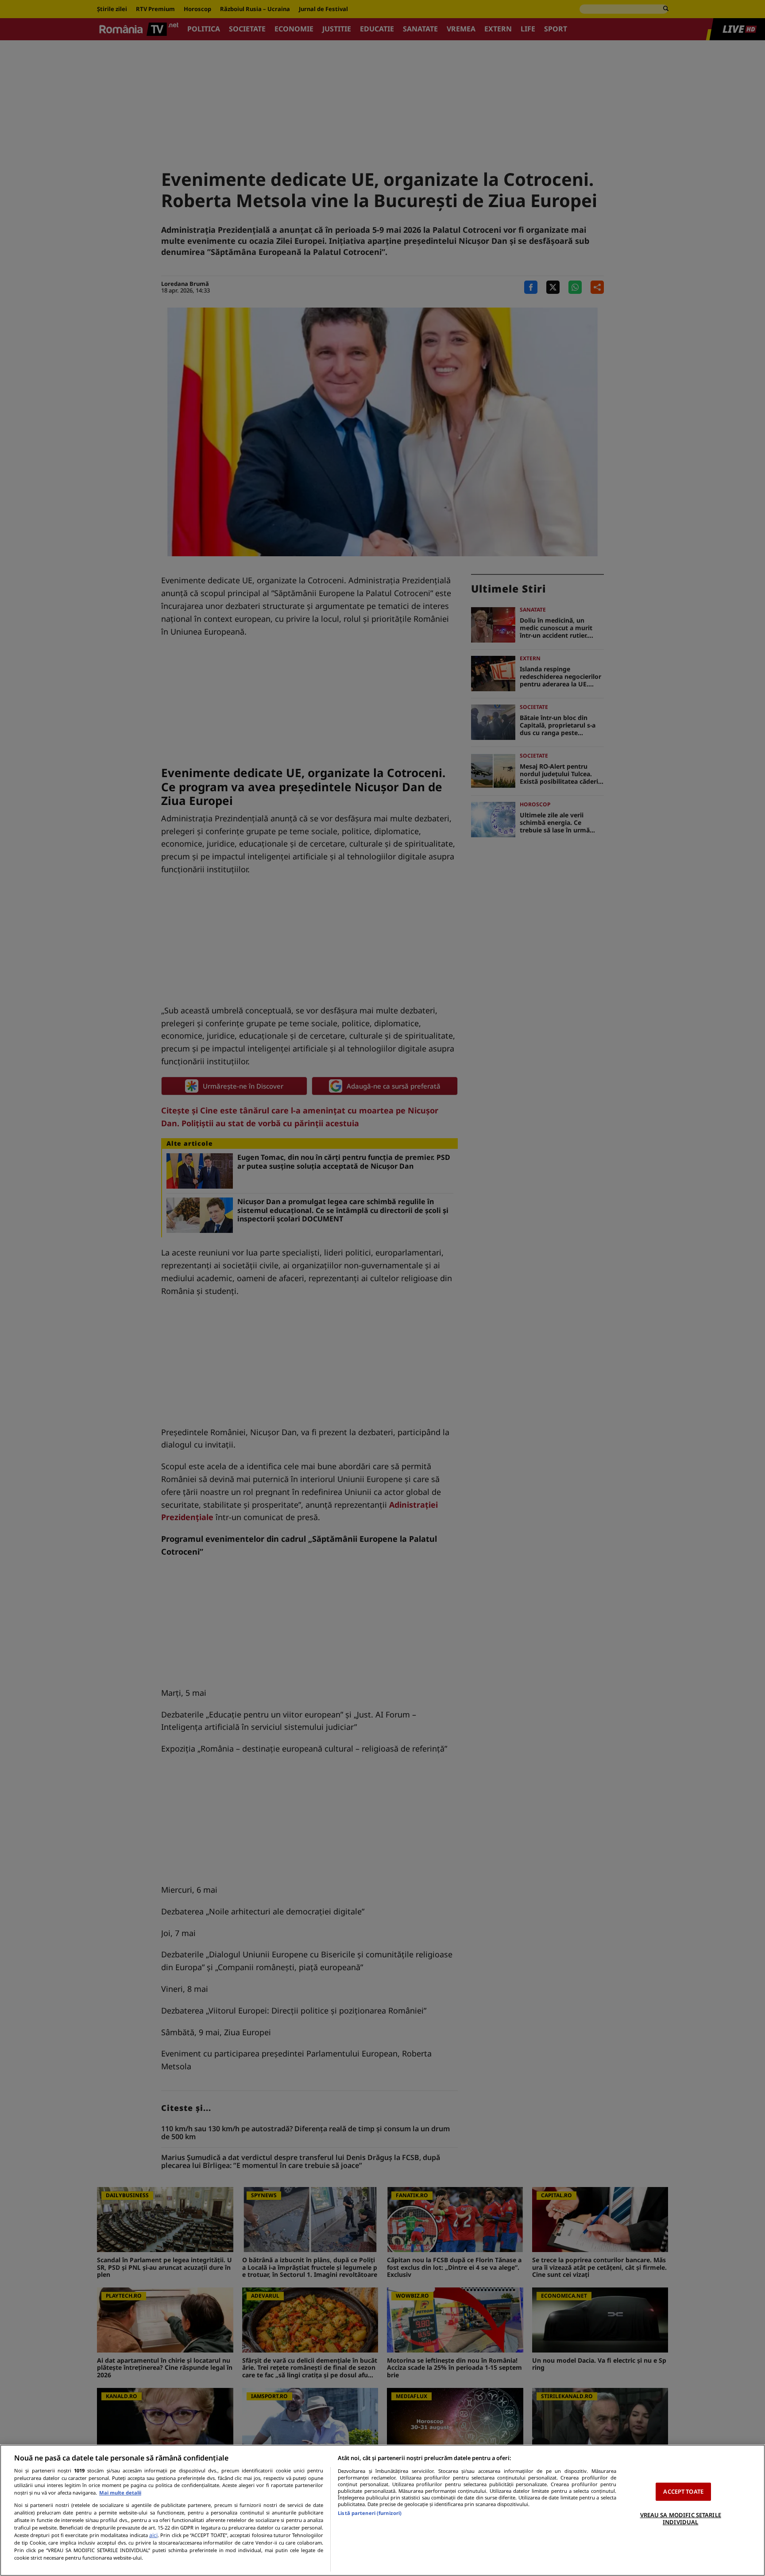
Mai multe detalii (120, 2493)
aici (153, 2535)
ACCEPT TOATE (683, 2491)
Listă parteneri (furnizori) (370, 2513)
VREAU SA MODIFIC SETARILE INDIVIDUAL (681, 2518)
